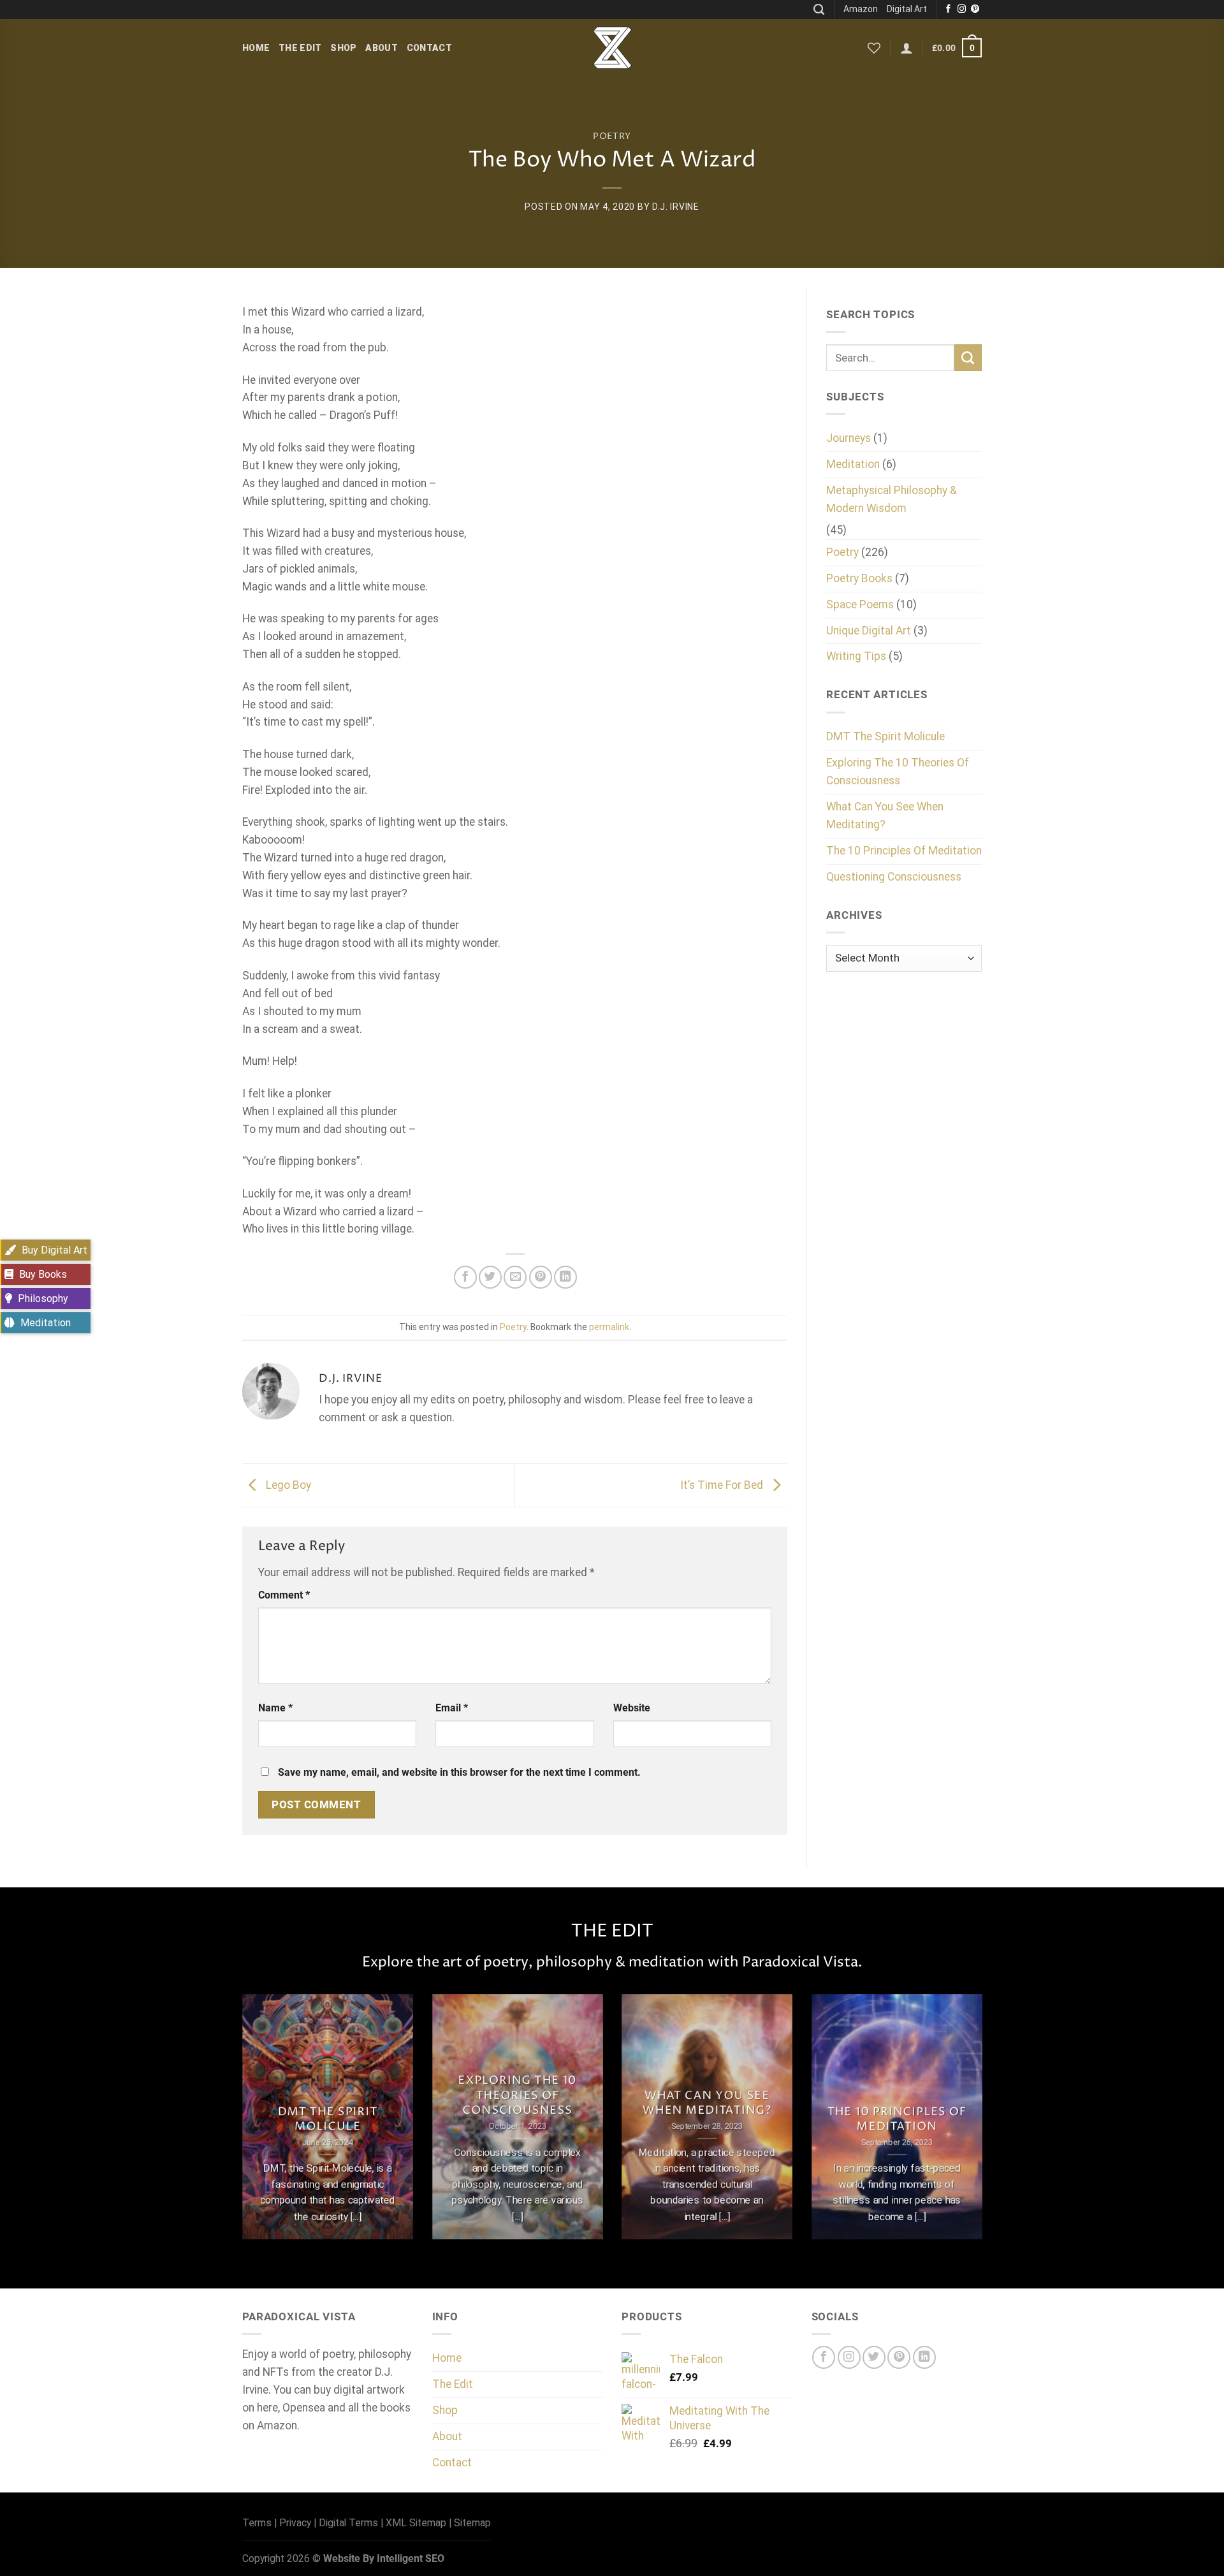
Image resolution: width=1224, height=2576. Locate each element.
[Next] (984, 2125)
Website (632, 1708)
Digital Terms (348, 2523)
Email (452, 1708)
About (381, 48)
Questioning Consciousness (894, 877)
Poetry (612, 136)
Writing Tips (856, 656)
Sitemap (472, 2523)
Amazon (861, 9)
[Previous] (240, 2125)
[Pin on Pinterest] (541, 1277)
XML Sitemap (416, 2523)
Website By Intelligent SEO (384, 2558)
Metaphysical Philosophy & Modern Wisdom (892, 499)
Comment (284, 1595)
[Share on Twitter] (490, 1277)
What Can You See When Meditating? (885, 816)
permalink (609, 1327)
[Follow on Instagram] (962, 9)
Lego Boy (287, 1484)
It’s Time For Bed (723, 1484)
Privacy (295, 2523)
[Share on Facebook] (465, 1277)
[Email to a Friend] (515, 1277)
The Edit (300, 48)
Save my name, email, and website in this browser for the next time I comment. (459, 1772)
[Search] (819, 10)
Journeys (849, 438)
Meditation (853, 464)
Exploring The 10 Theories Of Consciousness (898, 772)
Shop (343, 48)
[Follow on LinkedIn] (924, 2357)
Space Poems (860, 604)
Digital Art (907, 9)
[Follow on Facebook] (948, 9)
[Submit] (968, 358)
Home (256, 48)
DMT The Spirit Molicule (885, 736)
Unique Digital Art (869, 631)
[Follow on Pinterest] (975, 9)
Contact (429, 48)
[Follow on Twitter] (874, 2357)
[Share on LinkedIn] (565, 1277)
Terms (257, 2523)
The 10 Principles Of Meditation (904, 851)
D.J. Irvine (676, 207)
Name (275, 1708)
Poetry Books (859, 578)
